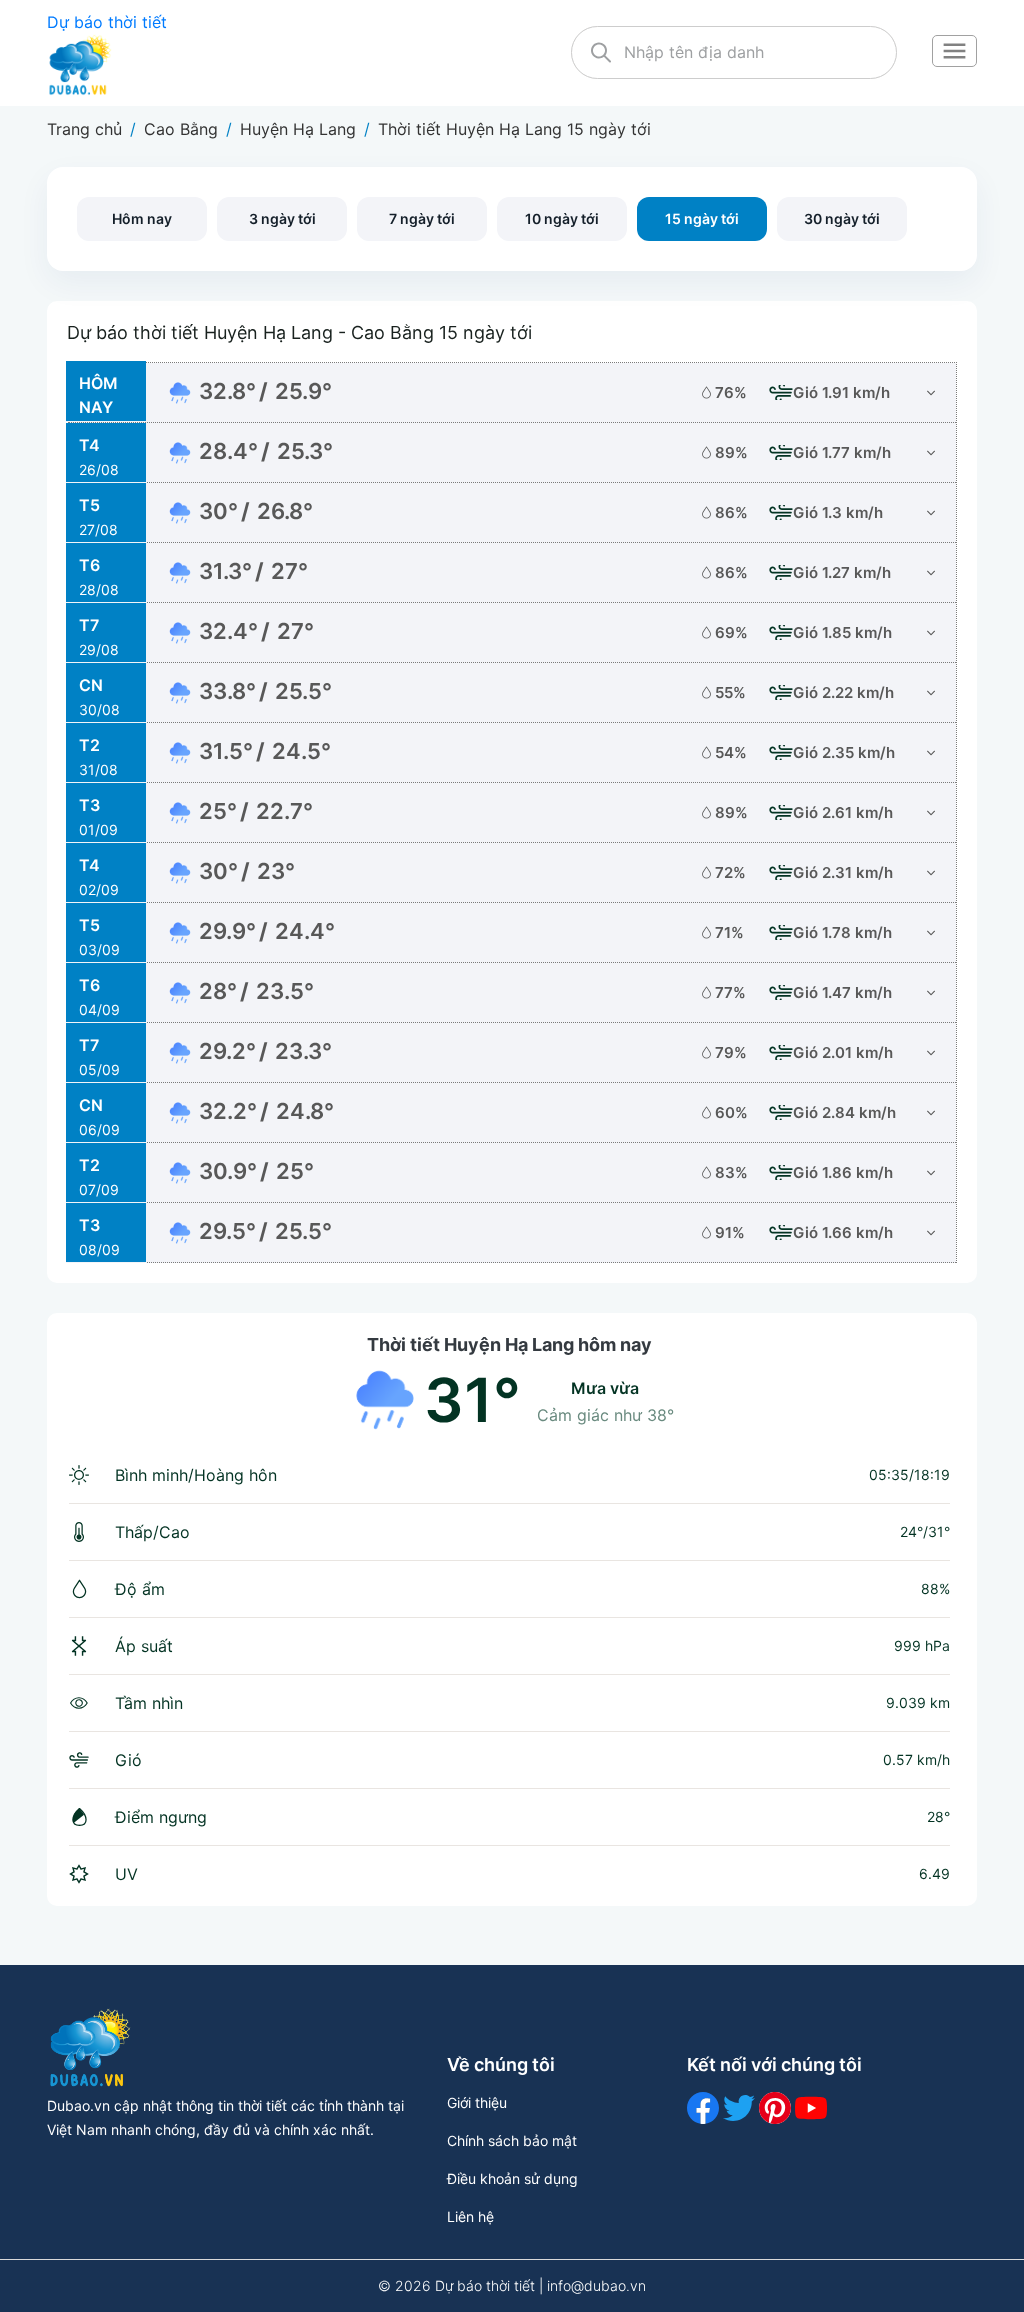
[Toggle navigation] (954, 53)
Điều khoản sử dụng (512, 2178)
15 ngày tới (702, 218)
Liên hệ (470, 2216)
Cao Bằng (181, 129)
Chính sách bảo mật (512, 2140)
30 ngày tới (842, 218)
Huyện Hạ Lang (298, 129)
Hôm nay (142, 218)
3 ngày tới (282, 218)
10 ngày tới (562, 218)
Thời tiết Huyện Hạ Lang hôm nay (509, 1344)
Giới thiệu (477, 2102)
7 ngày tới (422, 218)
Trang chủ (84, 129)
